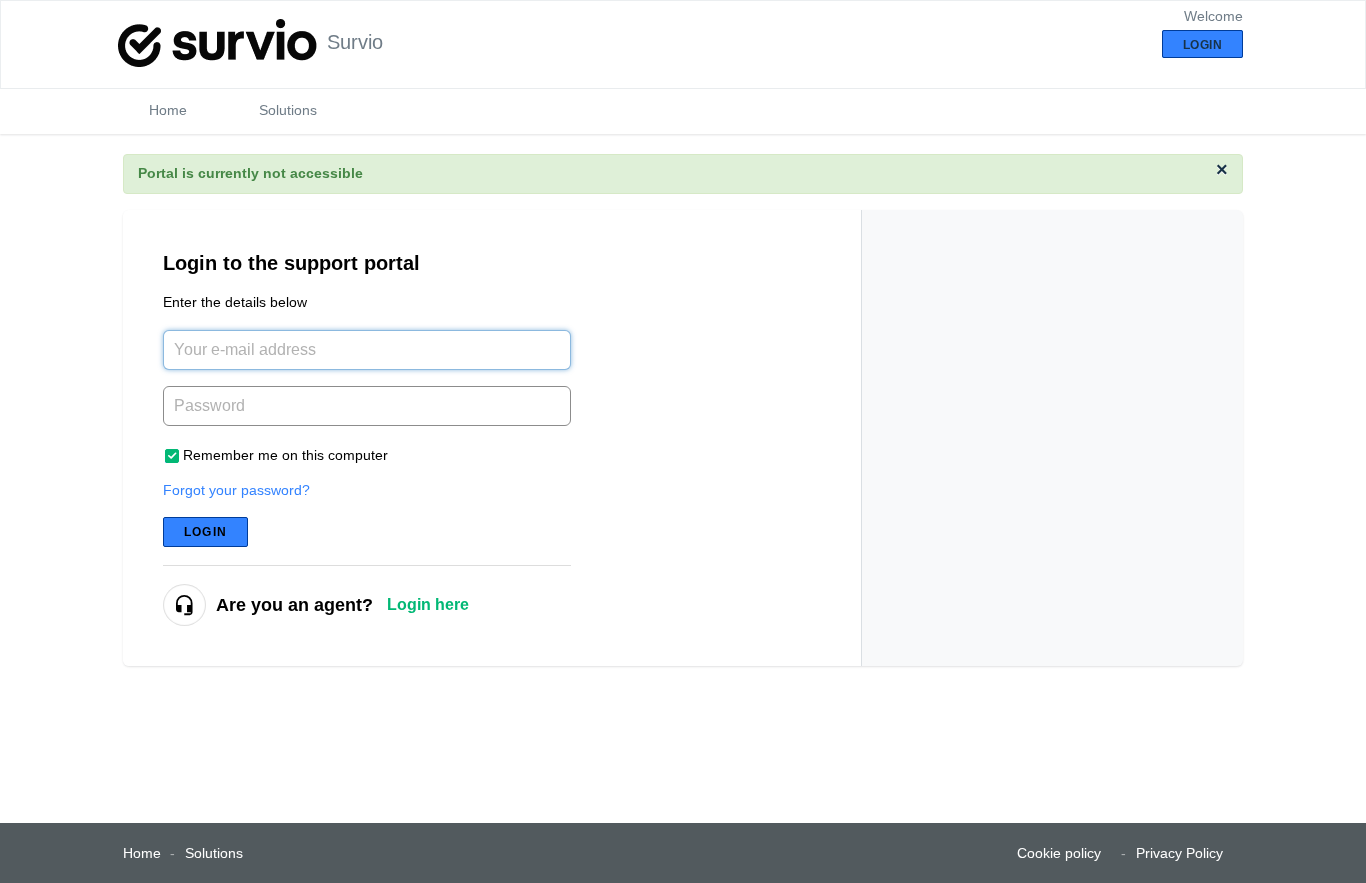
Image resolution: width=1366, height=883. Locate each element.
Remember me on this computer (285, 455)
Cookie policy (1059, 853)
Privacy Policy (1179, 853)
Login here (428, 604)
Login (205, 532)
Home (168, 110)
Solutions (288, 110)
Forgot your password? (236, 490)
